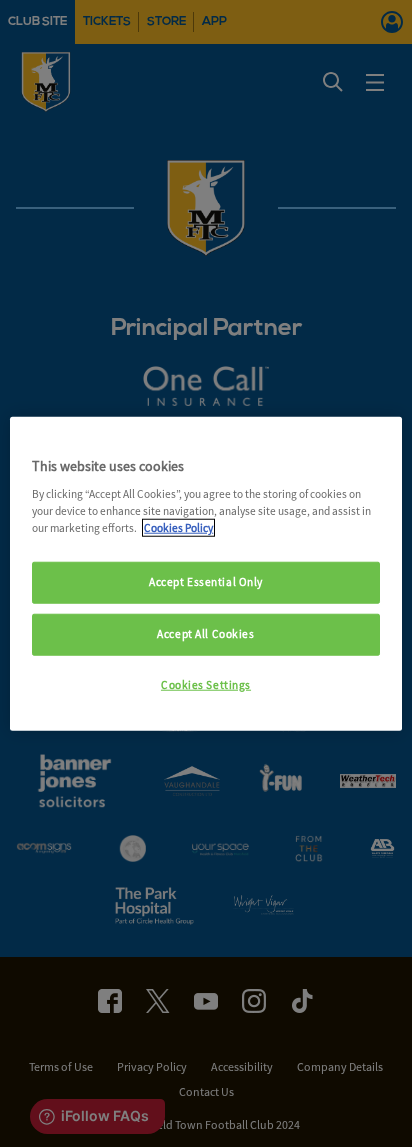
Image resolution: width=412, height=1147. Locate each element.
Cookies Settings (206, 685)
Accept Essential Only (206, 582)
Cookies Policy (178, 528)
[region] (205, 573)
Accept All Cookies (205, 634)
